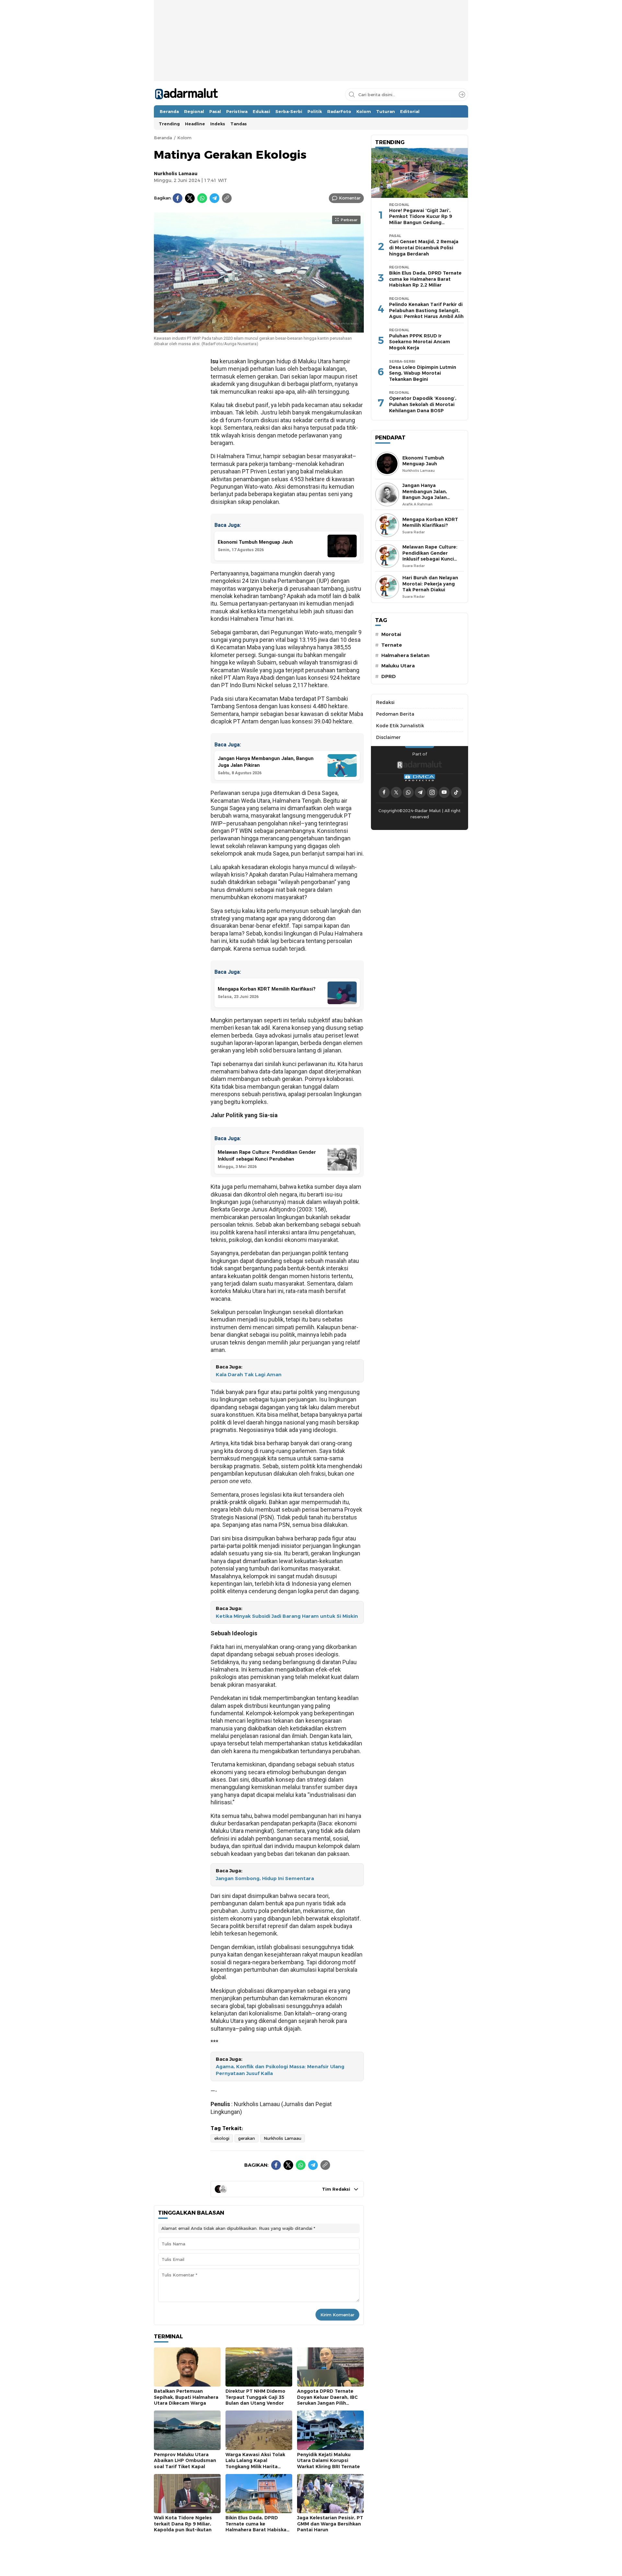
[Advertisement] (311, 60)
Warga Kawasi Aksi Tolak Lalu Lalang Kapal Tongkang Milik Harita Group (255, 2464)
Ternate (392, 645)
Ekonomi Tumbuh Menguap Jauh (423, 461)
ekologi (222, 2138)
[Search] (462, 95)
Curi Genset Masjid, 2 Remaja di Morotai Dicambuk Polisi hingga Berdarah (424, 248)
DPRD (389, 676)
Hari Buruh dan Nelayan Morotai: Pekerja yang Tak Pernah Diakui (430, 584)
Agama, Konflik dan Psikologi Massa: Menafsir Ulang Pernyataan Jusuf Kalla (280, 2070)
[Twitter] (190, 198)
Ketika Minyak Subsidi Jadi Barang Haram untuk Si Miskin (287, 1616)
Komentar (350, 198)
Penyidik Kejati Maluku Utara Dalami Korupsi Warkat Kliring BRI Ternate (328, 2461)
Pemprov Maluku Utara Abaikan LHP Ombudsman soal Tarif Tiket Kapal (185, 2461)
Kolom (184, 138)
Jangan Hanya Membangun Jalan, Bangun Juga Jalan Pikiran (425, 494)
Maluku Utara (398, 666)
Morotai (391, 634)
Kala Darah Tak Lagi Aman (249, 1375)
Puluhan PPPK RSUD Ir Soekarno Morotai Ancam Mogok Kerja (420, 342)
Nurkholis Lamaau (176, 174)
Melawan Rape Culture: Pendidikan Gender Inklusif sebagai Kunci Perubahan (430, 556)
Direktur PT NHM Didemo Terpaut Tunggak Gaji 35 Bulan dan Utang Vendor (255, 2397)
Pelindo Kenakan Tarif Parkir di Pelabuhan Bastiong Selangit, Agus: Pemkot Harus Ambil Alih (426, 310)
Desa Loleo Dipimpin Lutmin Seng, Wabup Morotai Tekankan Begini (423, 373)
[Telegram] (214, 198)
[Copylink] (227, 198)
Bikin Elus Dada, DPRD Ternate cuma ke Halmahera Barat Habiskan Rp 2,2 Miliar (257, 2527)
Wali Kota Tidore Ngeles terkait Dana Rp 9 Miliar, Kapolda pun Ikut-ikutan (183, 2524)
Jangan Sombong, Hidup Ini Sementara (265, 1878)
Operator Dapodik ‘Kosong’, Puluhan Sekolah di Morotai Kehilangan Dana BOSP (423, 404)
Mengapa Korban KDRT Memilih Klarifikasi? (430, 522)
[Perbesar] (259, 329)
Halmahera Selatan (405, 655)
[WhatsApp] (202, 198)
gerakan (247, 2138)
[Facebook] (178, 198)
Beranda (163, 138)
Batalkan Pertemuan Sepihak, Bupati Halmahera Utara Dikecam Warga (186, 2397)
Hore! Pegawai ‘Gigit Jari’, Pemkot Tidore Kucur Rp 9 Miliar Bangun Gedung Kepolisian (420, 220)
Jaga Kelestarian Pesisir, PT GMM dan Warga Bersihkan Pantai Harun (330, 2524)
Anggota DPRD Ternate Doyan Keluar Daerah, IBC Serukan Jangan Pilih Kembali (327, 2400)
